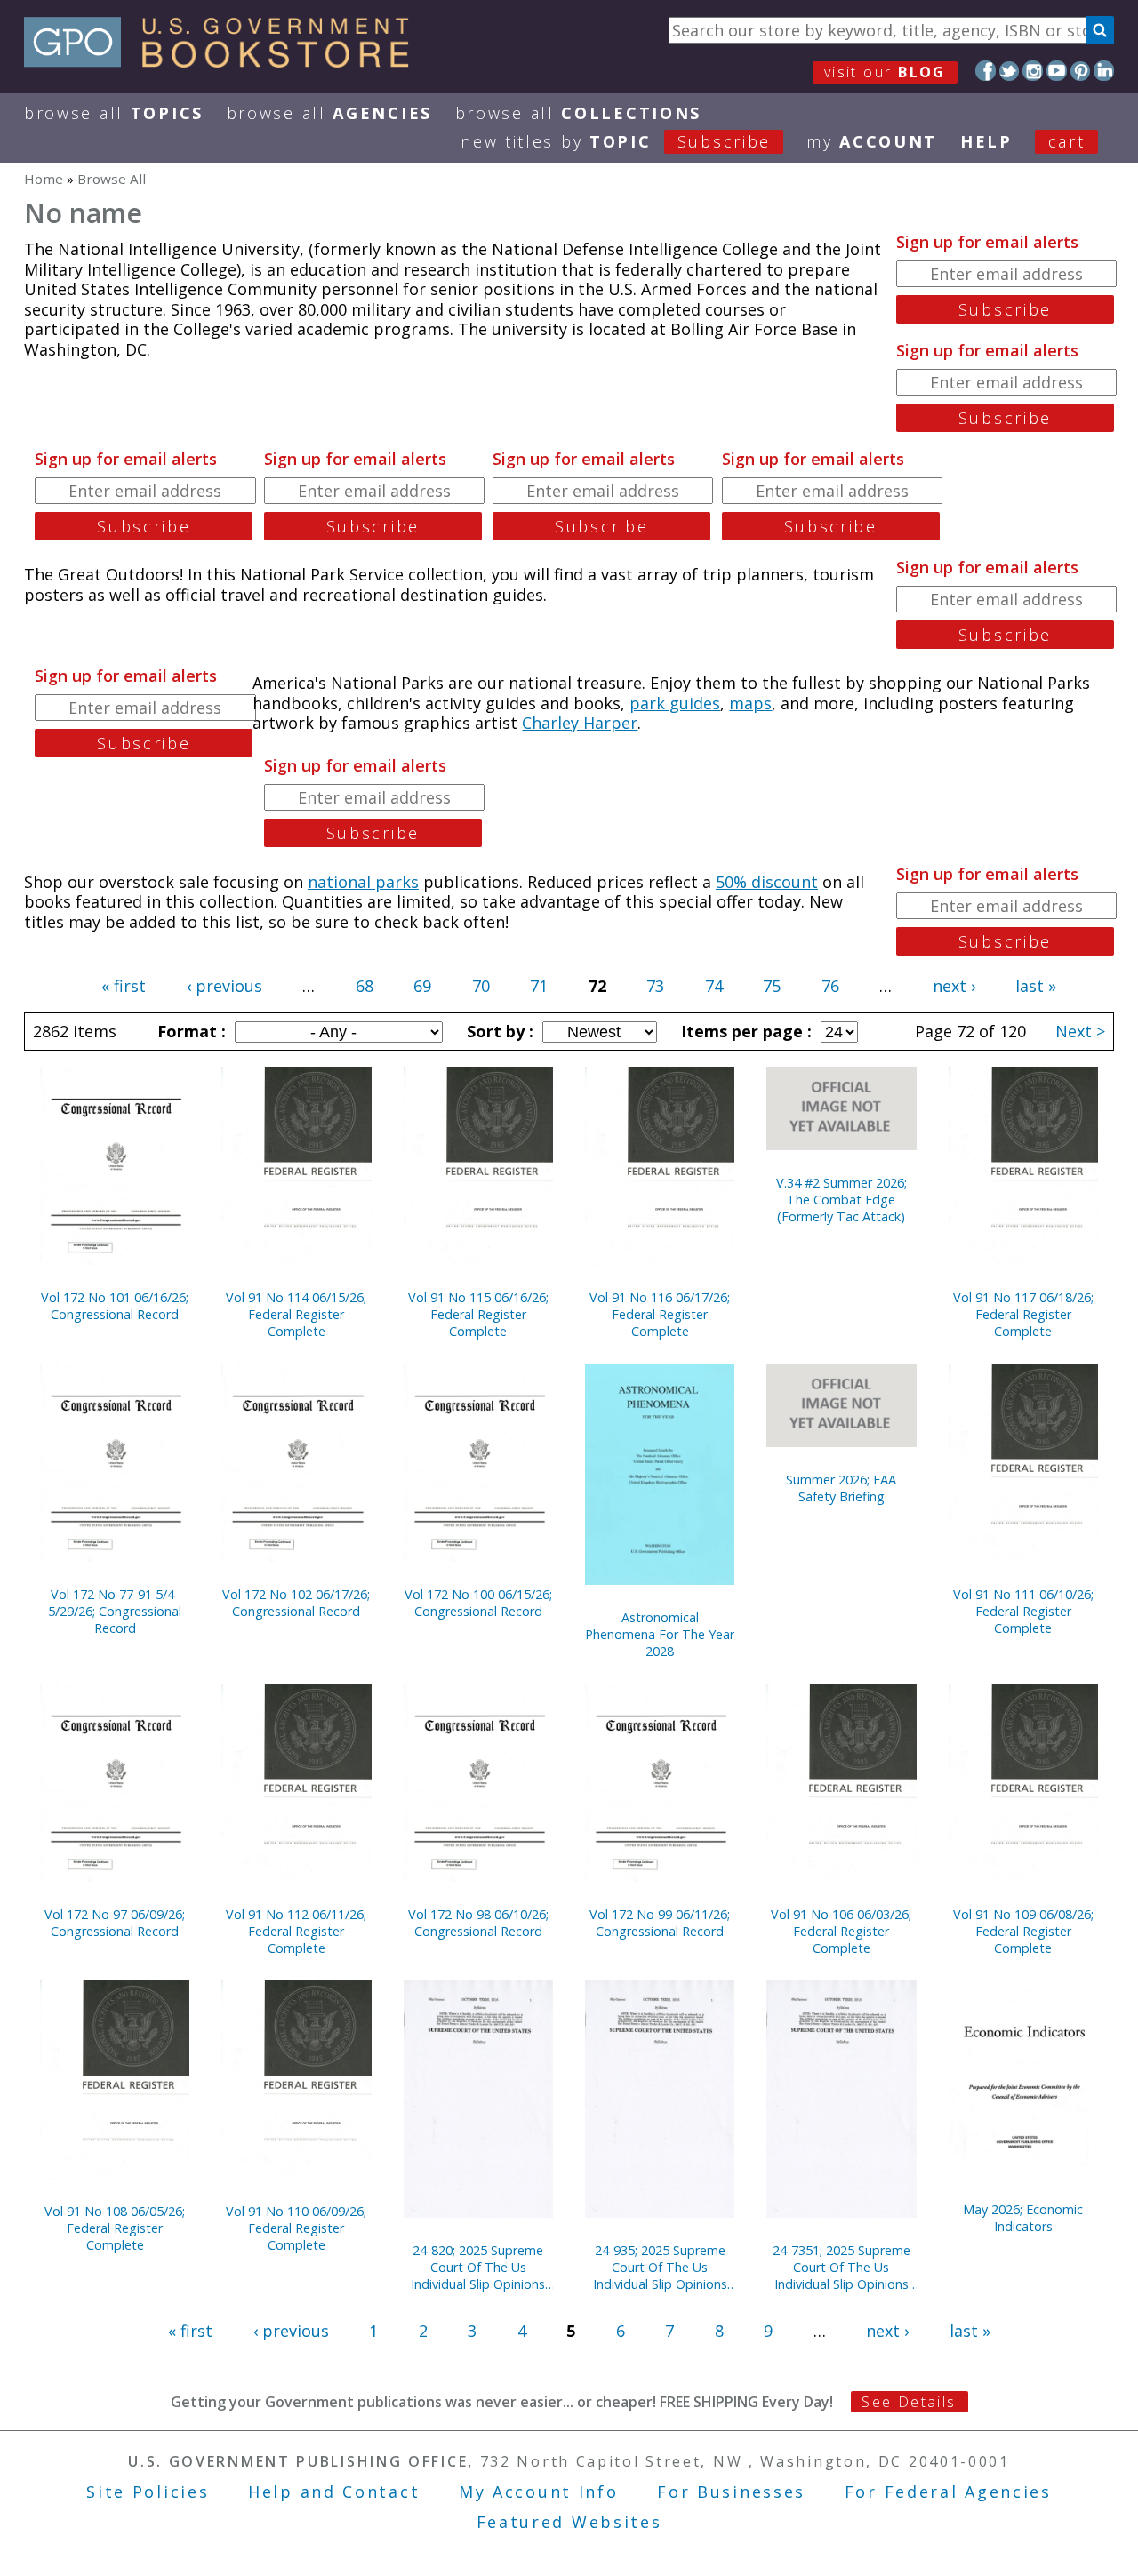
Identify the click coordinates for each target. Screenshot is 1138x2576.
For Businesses (731, 2492)
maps (750, 703)
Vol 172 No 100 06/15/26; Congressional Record (478, 1603)
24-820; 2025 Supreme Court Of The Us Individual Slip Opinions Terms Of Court (478, 2267)
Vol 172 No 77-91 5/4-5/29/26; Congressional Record (115, 1611)
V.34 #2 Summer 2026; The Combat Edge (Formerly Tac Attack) (841, 1200)
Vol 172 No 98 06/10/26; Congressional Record (478, 1923)
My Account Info (539, 2492)
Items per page (744, 1031)
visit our (885, 72)
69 (422, 986)
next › (954, 986)
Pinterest (1081, 71)
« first (124, 986)
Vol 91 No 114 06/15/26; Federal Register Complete (296, 1314)
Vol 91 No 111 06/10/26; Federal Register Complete (1023, 1611)
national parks (363, 882)
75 (772, 986)
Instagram (1033, 71)
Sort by (498, 1031)
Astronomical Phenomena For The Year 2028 (660, 1634)
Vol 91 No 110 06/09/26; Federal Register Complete (296, 2228)
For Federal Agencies (948, 2492)
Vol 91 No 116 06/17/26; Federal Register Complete (660, 1314)
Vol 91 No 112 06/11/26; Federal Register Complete (296, 1931)
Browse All (114, 113)
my (872, 141)
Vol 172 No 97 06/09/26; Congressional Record (115, 1923)
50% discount (767, 882)
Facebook (986, 71)
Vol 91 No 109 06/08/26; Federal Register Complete (1023, 1931)
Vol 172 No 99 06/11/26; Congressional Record (660, 1923)
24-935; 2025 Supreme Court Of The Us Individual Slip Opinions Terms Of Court (660, 2267)
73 (655, 986)
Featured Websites (569, 2522)
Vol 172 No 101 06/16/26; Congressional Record (115, 1306)
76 (830, 986)
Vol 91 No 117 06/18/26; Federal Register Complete (1023, 1314)
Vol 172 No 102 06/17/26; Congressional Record (296, 1603)
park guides (675, 703)
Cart (1067, 141)
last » (1036, 986)
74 (714, 986)
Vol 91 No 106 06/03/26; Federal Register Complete (841, 1931)
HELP (986, 141)
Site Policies (148, 2492)
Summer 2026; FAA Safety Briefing (841, 1488)
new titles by (616, 141)
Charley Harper (580, 723)
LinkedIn (1104, 71)
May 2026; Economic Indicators (1023, 2218)
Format (189, 1031)
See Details (909, 2402)
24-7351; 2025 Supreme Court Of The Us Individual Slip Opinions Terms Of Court (841, 2267)
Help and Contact (334, 2492)
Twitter (1010, 71)
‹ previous (224, 986)
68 (365, 986)
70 (481, 986)
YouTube (1057, 71)
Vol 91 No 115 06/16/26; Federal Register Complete (478, 1314)
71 (539, 986)
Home (44, 179)
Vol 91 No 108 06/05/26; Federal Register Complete (115, 2228)
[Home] (224, 61)
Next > (1080, 1031)
